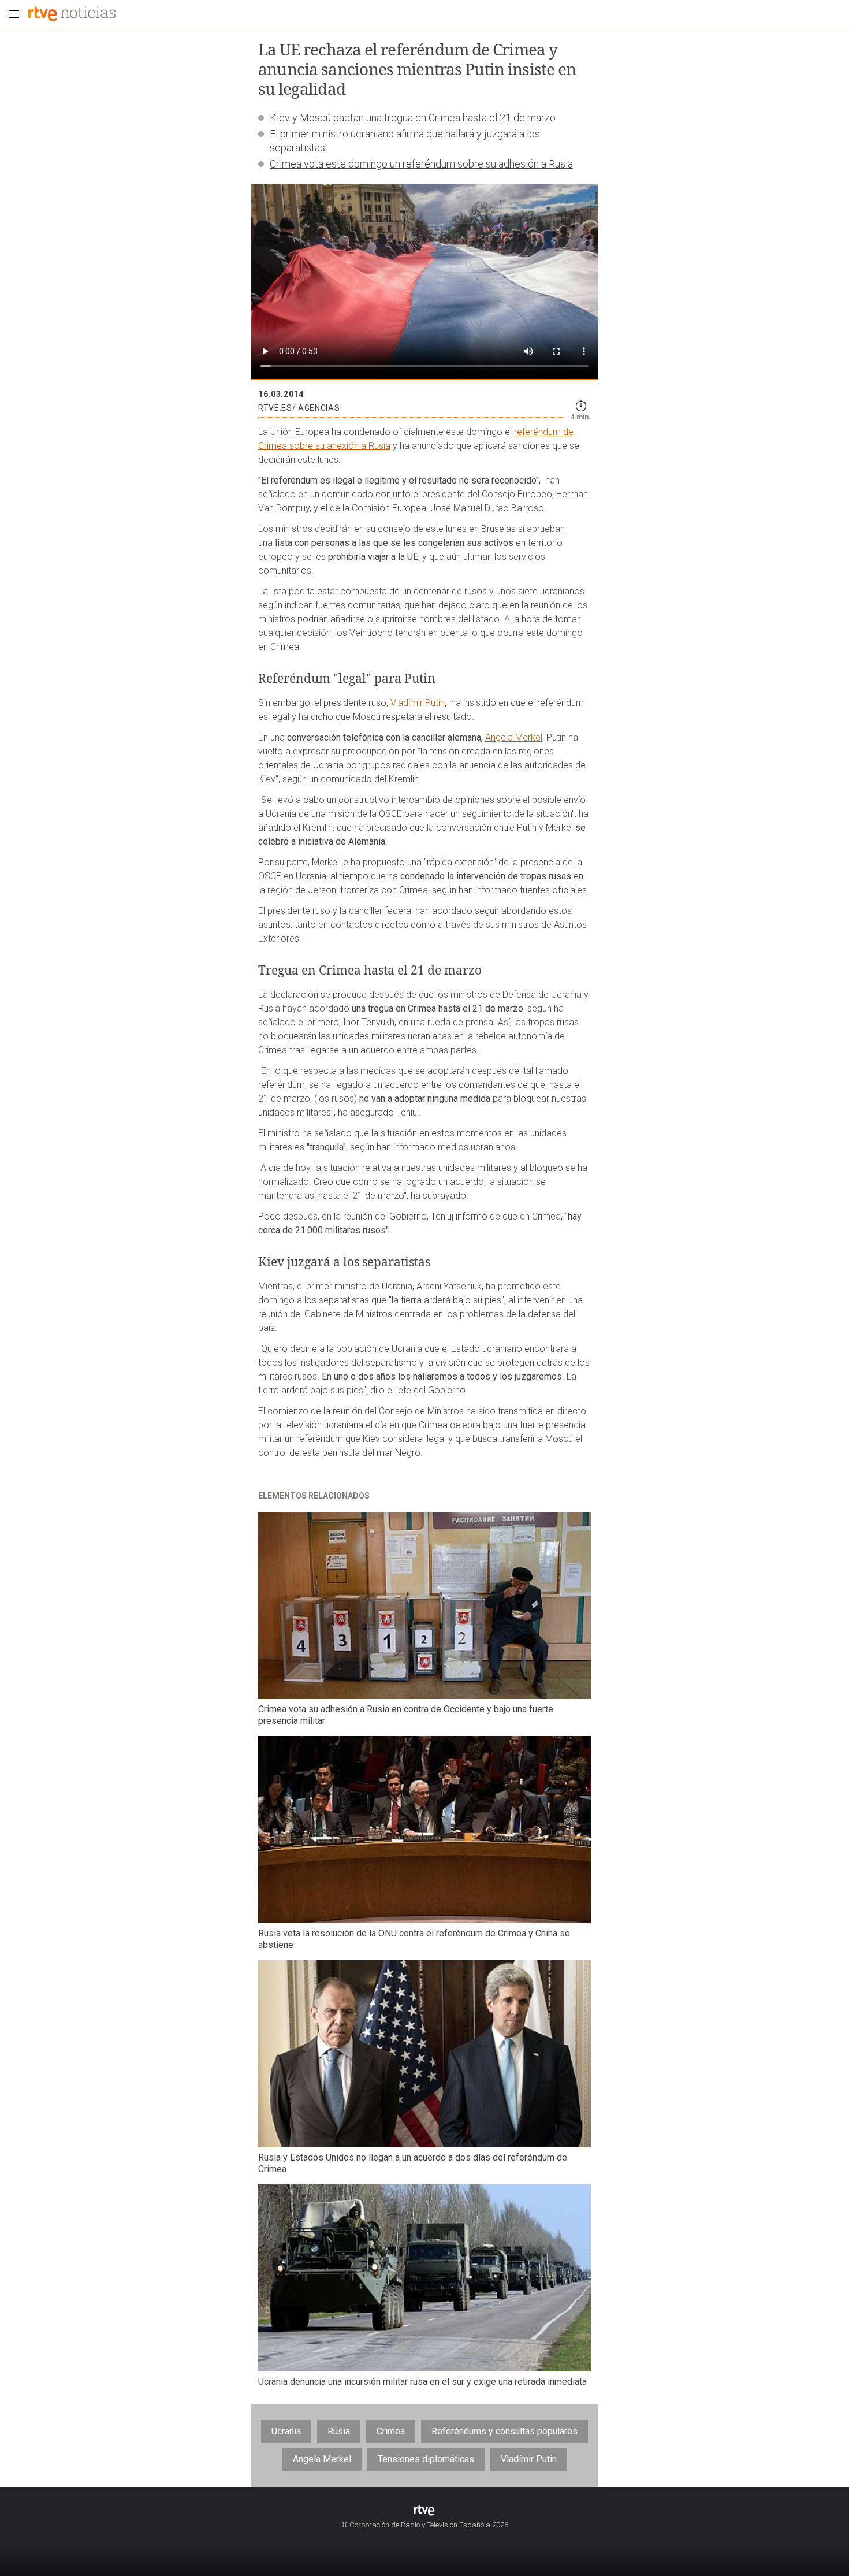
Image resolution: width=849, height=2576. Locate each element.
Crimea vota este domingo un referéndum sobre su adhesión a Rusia (421, 164)
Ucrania (286, 2431)
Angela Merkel (514, 737)
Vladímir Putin (418, 703)
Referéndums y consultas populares (504, 2431)
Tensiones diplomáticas (426, 2459)
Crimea (391, 2431)
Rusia (339, 2431)
